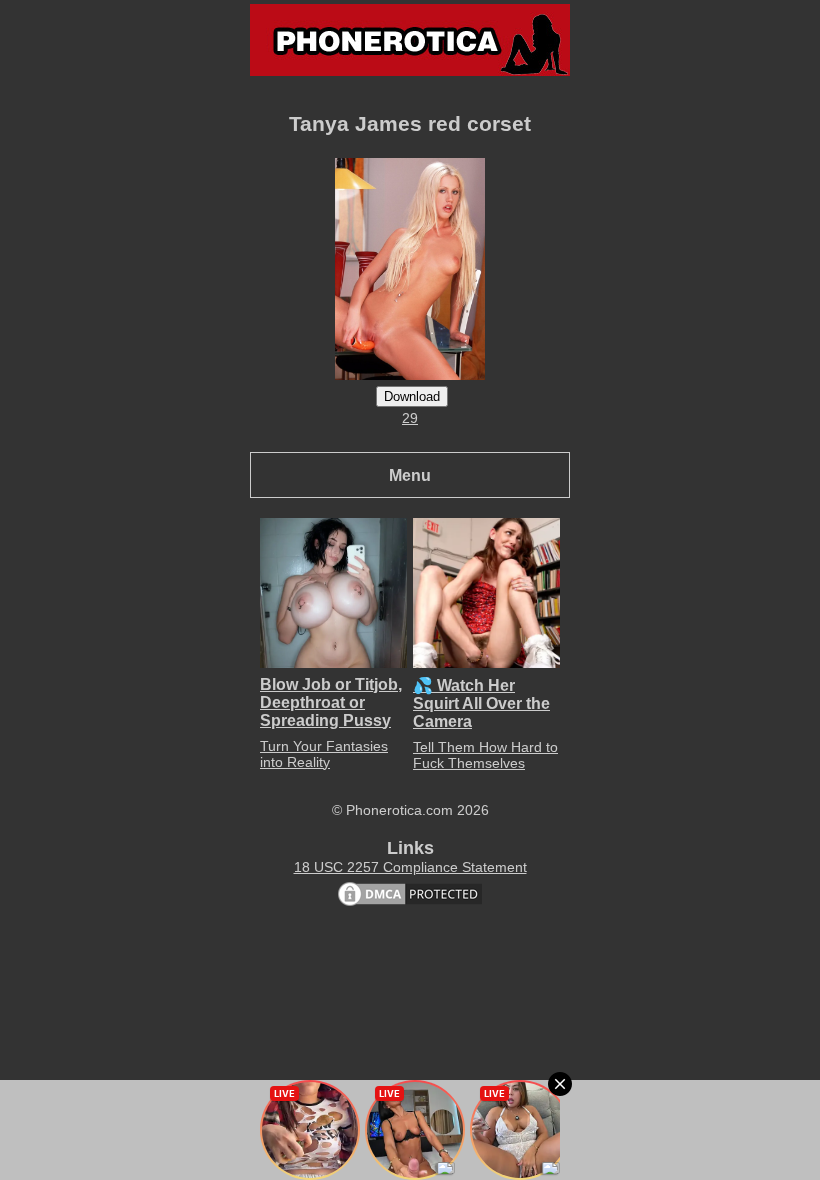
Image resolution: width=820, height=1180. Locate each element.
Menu (410, 475)
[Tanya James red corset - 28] (410, 375)
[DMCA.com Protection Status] (410, 904)
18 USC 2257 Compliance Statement (410, 867)
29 (410, 418)
